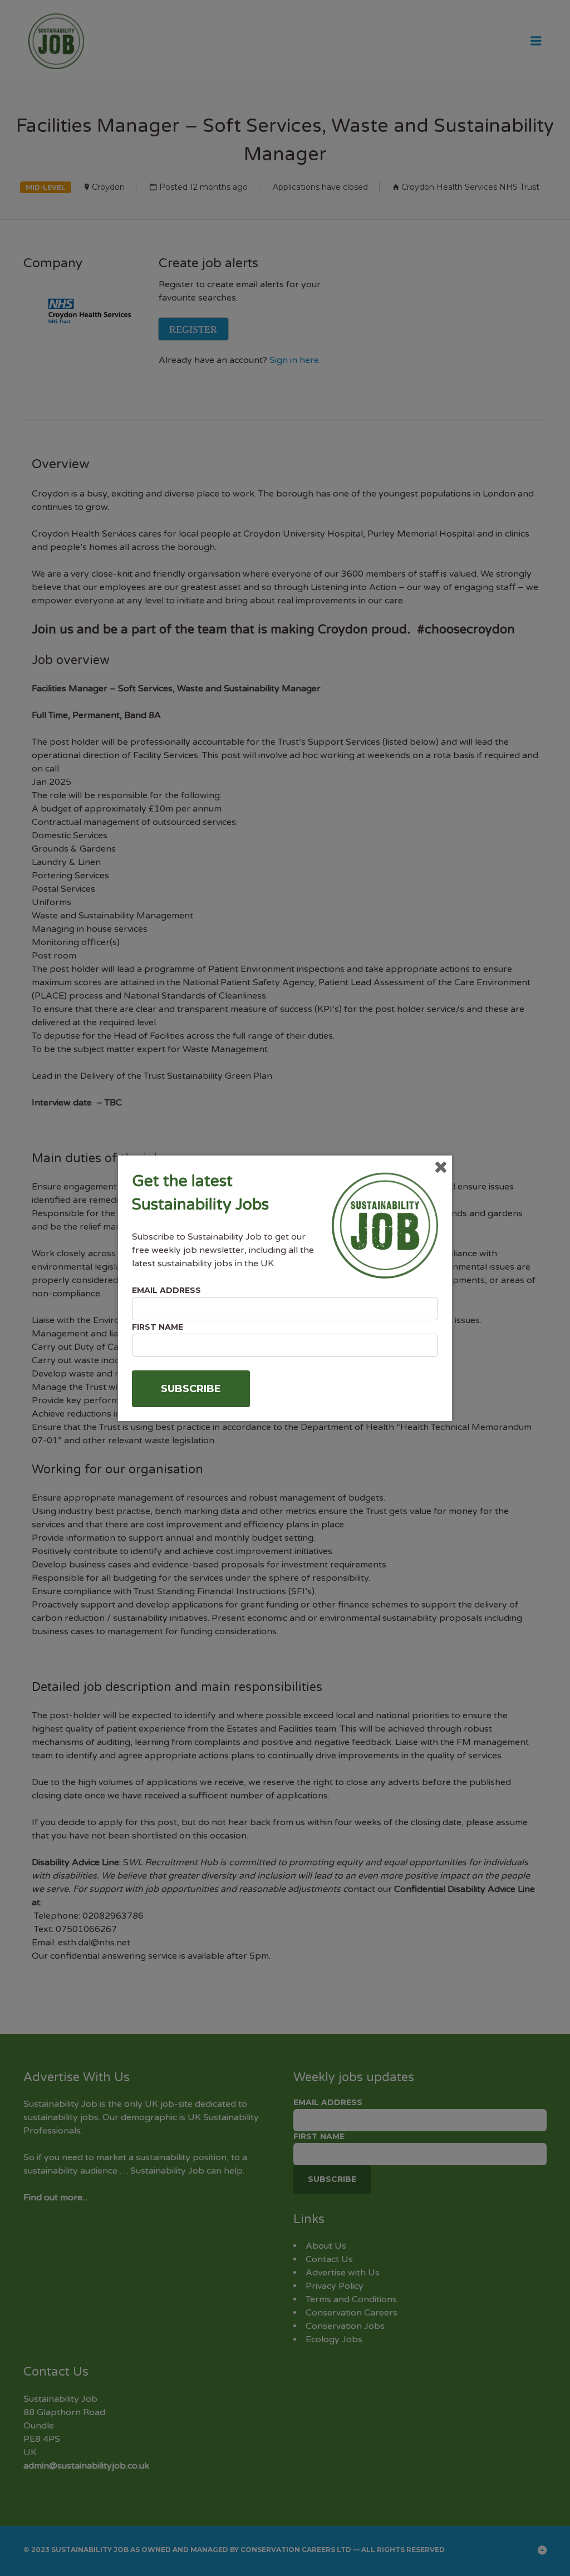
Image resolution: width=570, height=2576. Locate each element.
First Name (158, 1327)
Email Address (166, 1290)
